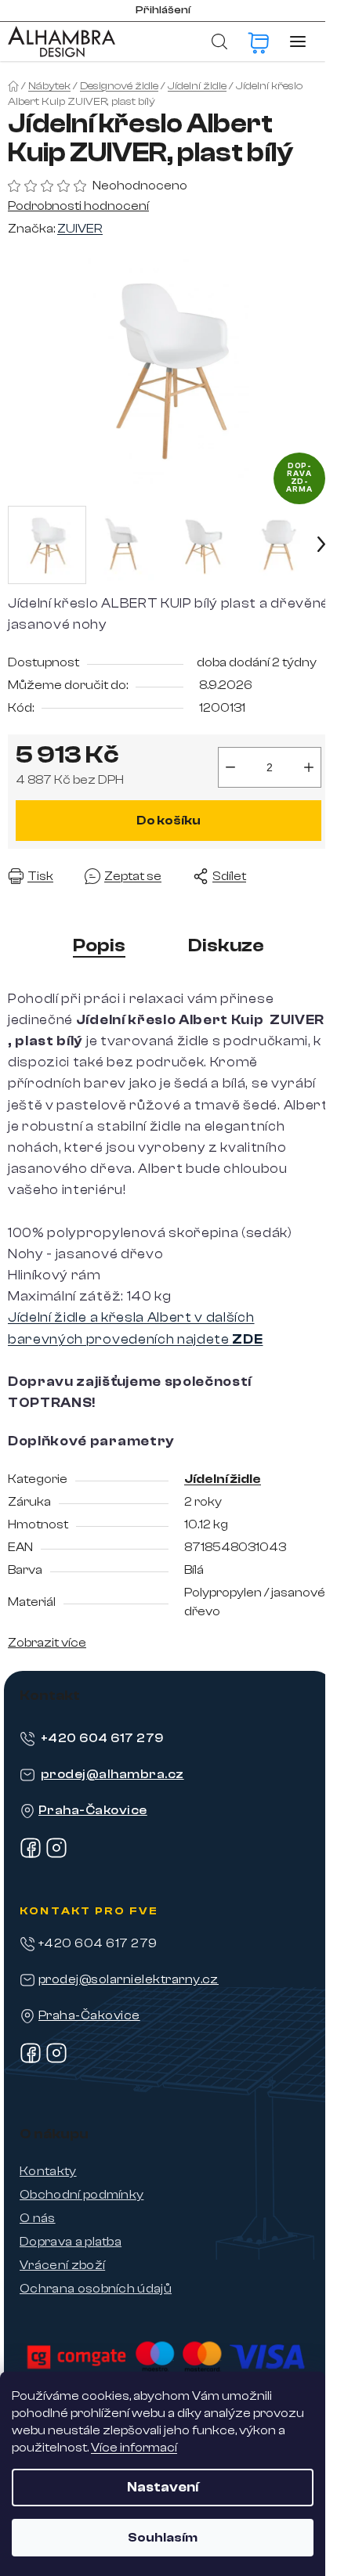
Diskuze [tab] (226, 945)
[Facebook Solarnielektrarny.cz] (31, 2060)
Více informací (134, 2448)
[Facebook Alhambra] (31, 1855)
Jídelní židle (223, 1479)
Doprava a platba (71, 2242)
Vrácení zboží (62, 2265)
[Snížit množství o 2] (230, 767)
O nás (38, 2218)
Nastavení (163, 2487)
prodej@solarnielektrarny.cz (129, 1979)
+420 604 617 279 (102, 1738)
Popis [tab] (99, 945)
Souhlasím (163, 2538)
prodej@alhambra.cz (112, 1774)
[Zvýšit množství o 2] (309, 767)
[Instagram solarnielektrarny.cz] (56, 2060)
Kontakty (48, 2171)
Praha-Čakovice (93, 1810)
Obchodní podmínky (82, 2195)
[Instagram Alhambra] (56, 1855)
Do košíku (168, 821)
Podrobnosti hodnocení (78, 206)
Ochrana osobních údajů (96, 2289)
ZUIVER (80, 229)
